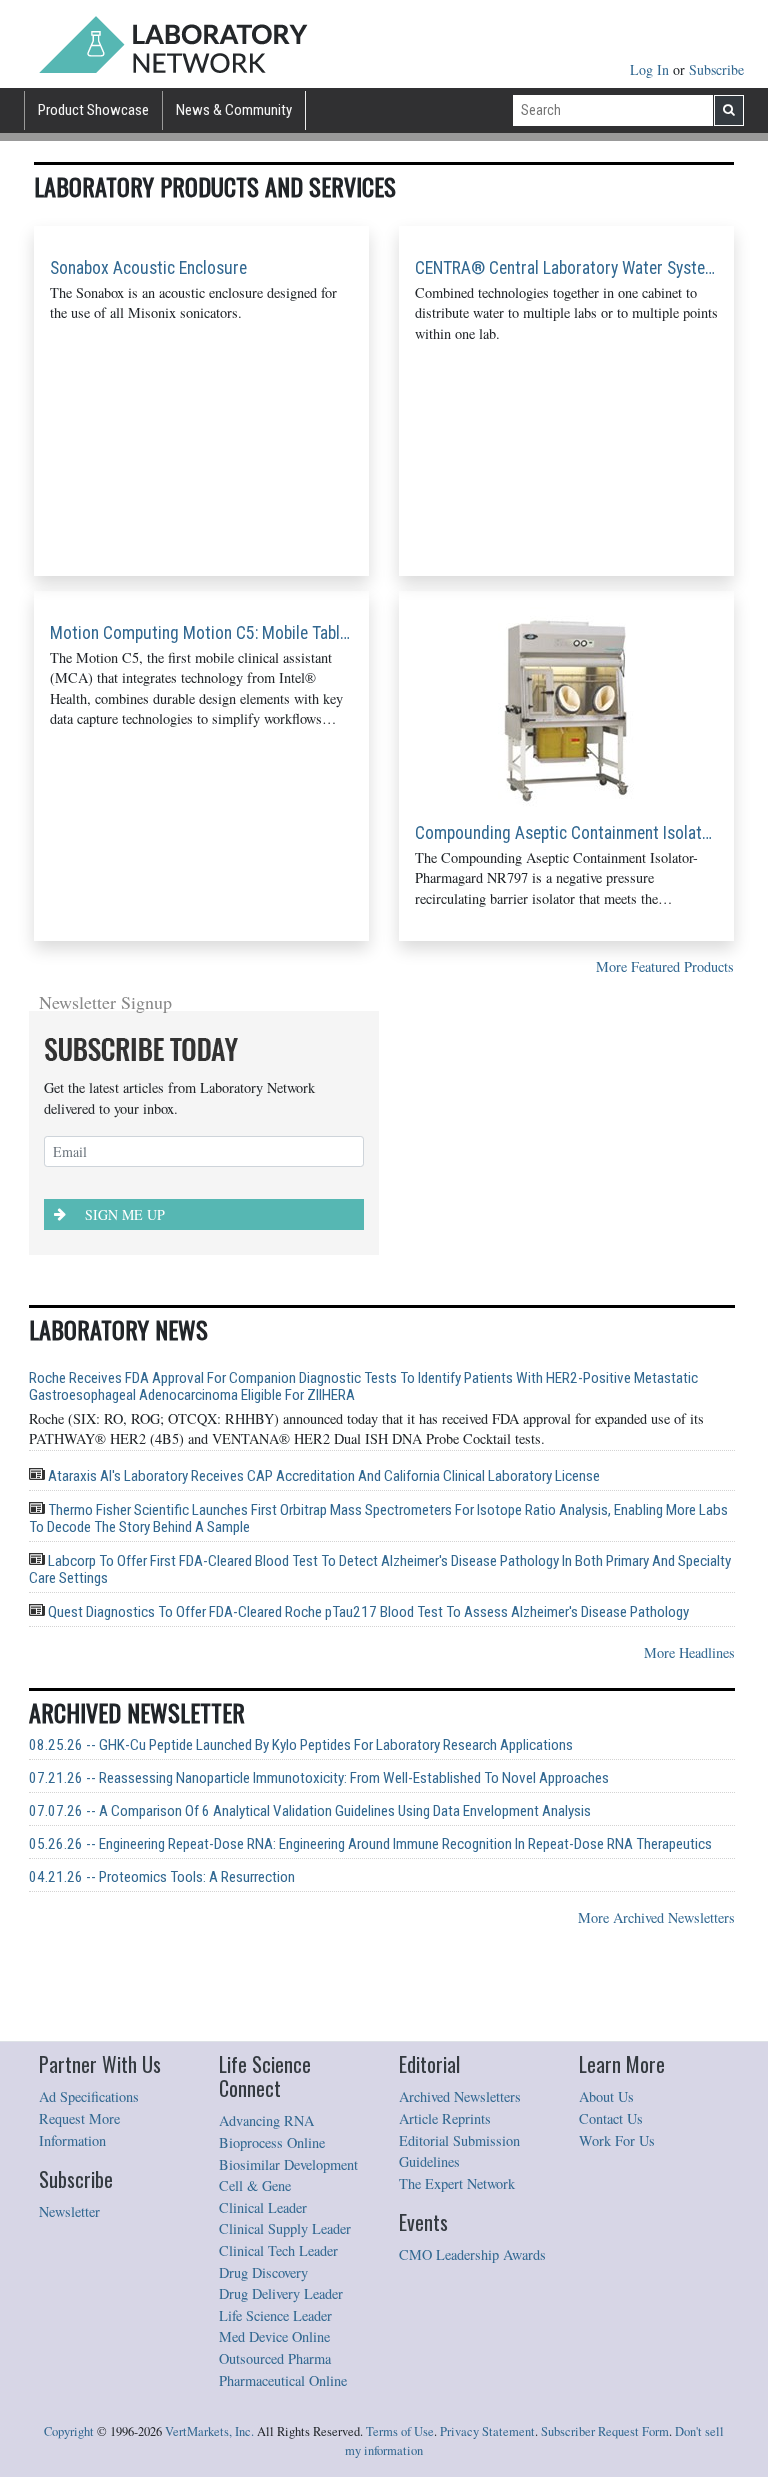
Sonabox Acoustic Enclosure (148, 268)
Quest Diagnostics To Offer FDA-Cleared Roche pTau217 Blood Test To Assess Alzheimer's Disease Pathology (367, 1612)
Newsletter (69, 2211)
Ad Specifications (89, 2096)
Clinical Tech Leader (278, 2250)
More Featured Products (665, 966)
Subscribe (716, 69)
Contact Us (611, 2118)
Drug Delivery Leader (281, 2293)
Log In (651, 69)
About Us (606, 2096)
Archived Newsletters (460, 2096)
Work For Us (617, 2140)
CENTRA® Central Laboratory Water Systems (566, 268)
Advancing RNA (266, 2120)
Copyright (69, 2431)
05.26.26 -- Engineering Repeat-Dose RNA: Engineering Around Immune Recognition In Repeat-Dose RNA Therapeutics (370, 1844)
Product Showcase (93, 110)
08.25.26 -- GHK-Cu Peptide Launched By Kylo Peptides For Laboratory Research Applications (301, 1745)
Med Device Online (274, 2336)
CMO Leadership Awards (472, 2254)
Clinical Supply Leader (285, 2228)
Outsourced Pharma (275, 2358)
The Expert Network (457, 2183)
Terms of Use (400, 2431)
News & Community (234, 110)
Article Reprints (445, 2118)
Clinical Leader (263, 2207)
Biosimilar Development (288, 2164)
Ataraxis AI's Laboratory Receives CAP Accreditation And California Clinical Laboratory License (322, 1476)
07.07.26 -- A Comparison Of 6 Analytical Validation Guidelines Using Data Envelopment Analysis (310, 1811)
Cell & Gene (255, 2185)
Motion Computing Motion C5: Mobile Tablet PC (201, 633)
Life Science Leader (275, 2315)
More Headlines (689, 1652)
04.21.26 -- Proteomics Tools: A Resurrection (162, 1877)
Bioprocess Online (272, 2142)
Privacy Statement (487, 2431)
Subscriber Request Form (605, 2431)
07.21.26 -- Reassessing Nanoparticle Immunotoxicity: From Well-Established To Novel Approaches (319, 1778)
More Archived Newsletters (656, 1917)
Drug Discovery (263, 2272)
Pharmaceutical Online (283, 2380)
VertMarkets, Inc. (209, 2431)
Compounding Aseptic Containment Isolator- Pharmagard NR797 (566, 833)
